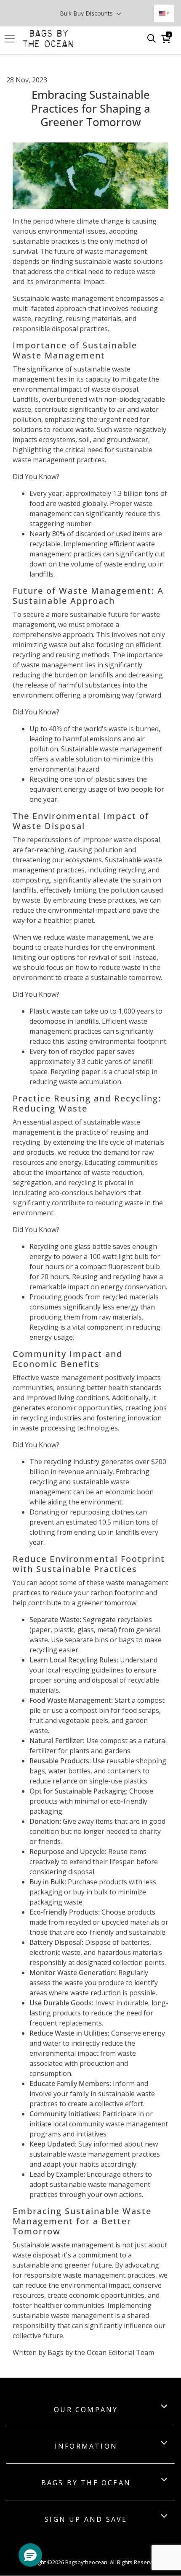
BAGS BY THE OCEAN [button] (86, 2483)
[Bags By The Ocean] (48, 39)
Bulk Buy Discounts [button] (87, 13)
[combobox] (164, 13)
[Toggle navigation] (12, 39)
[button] (30, 2555)
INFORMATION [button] (86, 2446)
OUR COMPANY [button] (86, 2410)
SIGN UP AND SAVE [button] (86, 2519)
